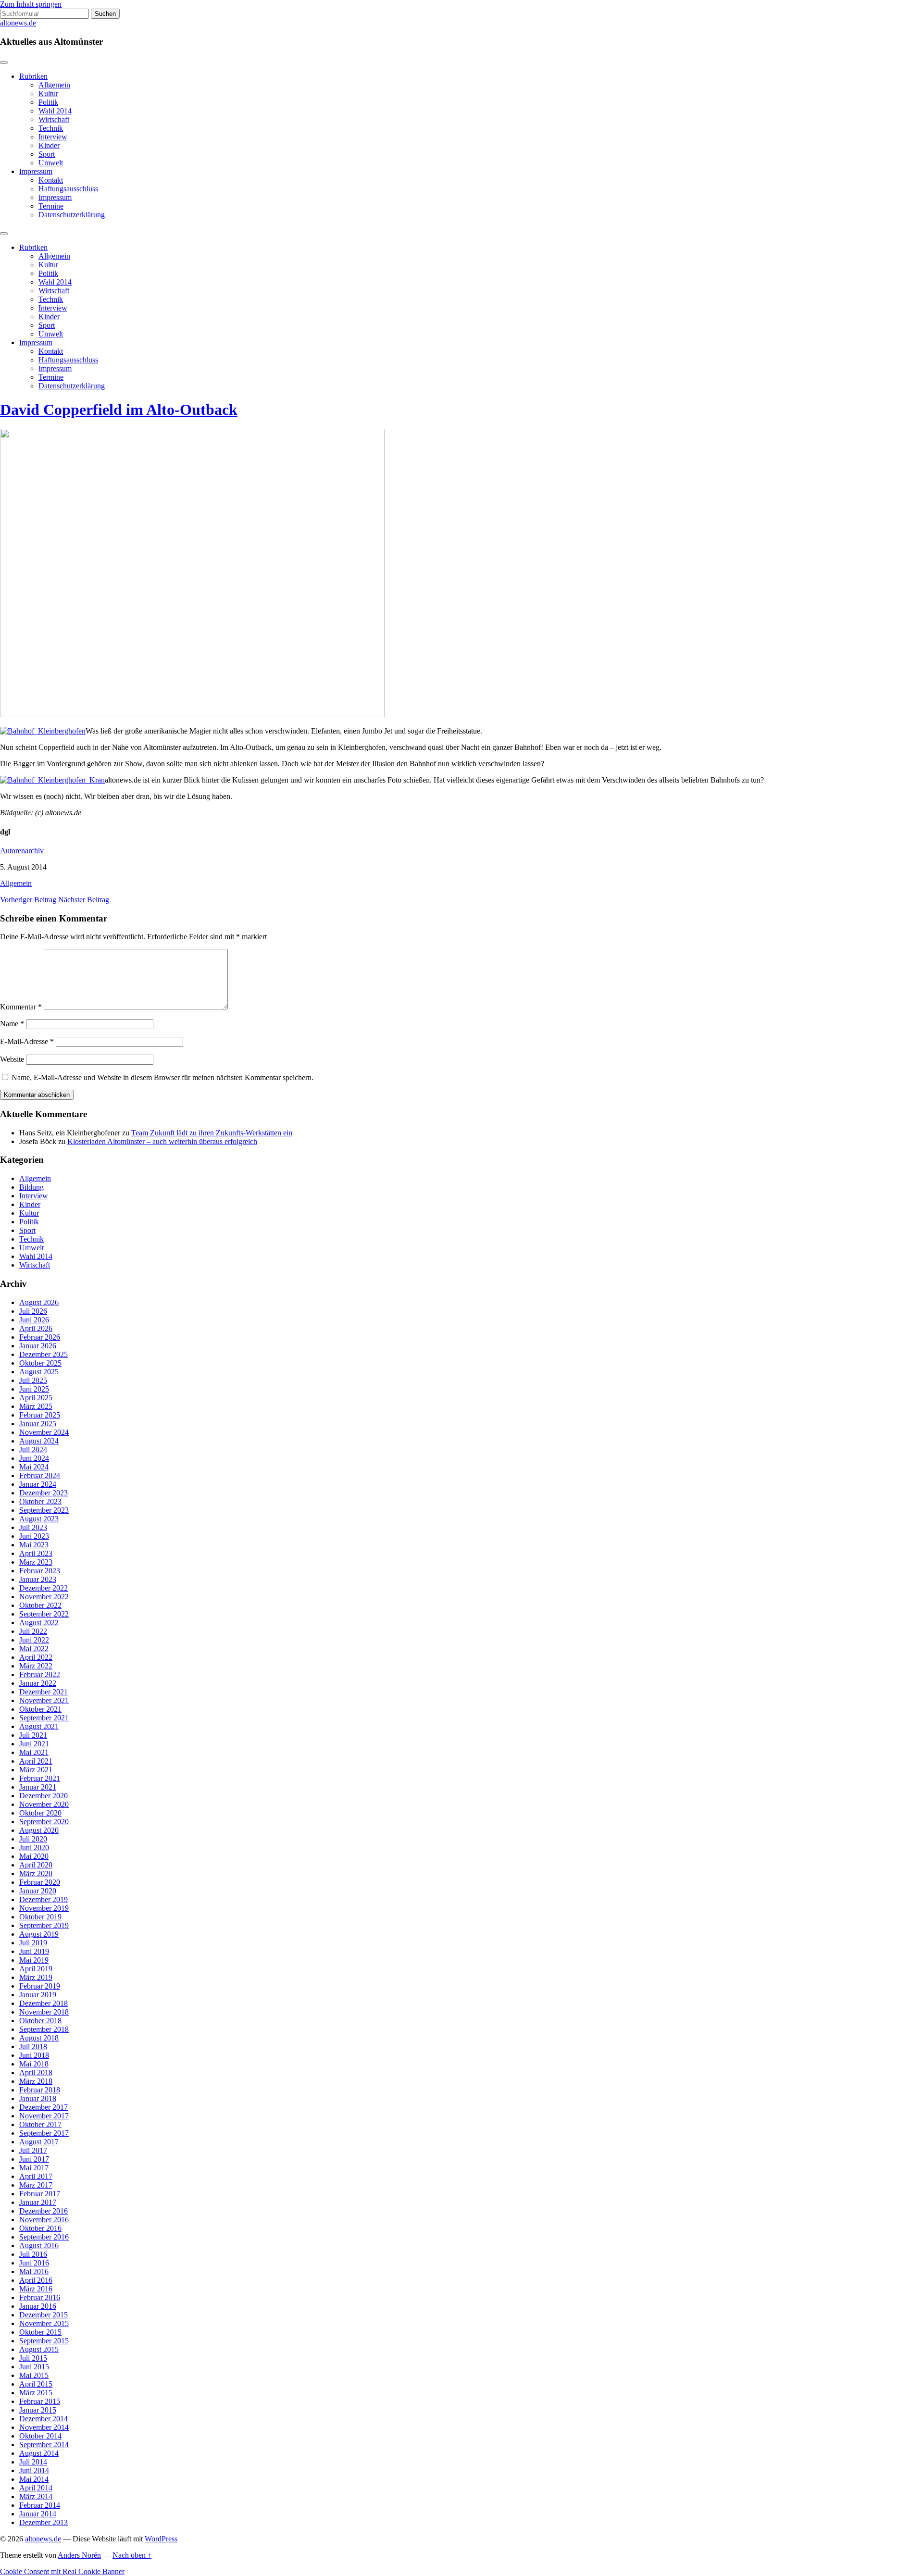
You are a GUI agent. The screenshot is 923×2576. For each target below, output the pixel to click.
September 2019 (44, 1925)
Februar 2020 (40, 1882)
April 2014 (36, 2488)
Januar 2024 (38, 1484)
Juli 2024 (33, 1450)
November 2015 (44, 2323)
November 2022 (44, 1597)
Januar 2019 (38, 1995)
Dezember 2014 (44, 2419)
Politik (48, 102)
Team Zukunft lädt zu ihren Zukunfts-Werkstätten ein (212, 1133)
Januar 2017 (38, 2202)
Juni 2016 (34, 2263)
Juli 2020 (33, 1839)
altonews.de (18, 23)
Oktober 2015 (40, 2332)
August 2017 (39, 2142)
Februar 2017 (40, 2194)
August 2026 (39, 1302)
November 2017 (44, 2116)
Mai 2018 (34, 2064)
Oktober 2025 (40, 1363)
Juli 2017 (33, 2150)
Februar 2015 (40, 2401)
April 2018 (36, 2072)
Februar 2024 (40, 1475)
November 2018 (44, 2012)
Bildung (31, 1187)
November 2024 (44, 1432)
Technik (51, 128)
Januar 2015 (38, 2410)
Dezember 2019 (44, 1899)
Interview (53, 137)
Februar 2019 (40, 1986)
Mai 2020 (34, 1856)
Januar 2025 (38, 1424)
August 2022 (39, 1623)
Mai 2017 (34, 2168)
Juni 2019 (34, 1951)
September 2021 (44, 1718)
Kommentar (21, 1007)
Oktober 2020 (40, 1813)
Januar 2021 (38, 1787)
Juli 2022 (33, 1631)
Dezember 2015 (44, 2315)
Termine (51, 206)
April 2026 (36, 1328)
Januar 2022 (38, 1683)
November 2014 (44, 2427)
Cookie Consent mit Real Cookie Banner (62, 2571)
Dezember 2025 (44, 1354)
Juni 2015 (34, 2367)
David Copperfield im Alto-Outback (119, 410)
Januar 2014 (38, 2514)
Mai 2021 (34, 1752)
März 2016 (36, 2289)
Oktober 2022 (40, 1605)
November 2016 (44, 2220)
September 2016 (44, 2237)
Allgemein (54, 85)
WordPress (161, 2539)
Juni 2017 (34, 2159)
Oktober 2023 (40, 1501)
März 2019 (36, 1977)
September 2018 (44, 2029)
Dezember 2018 (44, 2003)
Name (12, 1024)
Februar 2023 (40, 1571)
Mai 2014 (34, 2479)
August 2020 (39, 1830)
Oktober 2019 (40, 1917)
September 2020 (44, 1822)
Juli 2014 (33, 2462)
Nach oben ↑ (132, 2555)
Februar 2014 (40, 2505)
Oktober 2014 (40, 2436)
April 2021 (36, 1761)
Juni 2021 (34, 1744)
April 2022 (36, 1657)
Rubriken (33, 76)
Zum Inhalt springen (31, 4)
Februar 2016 (40, 2297)
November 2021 (44, 1700)
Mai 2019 (34, 1960)
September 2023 (44, 1510)
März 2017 (36, 2185)
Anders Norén (79, 2555)
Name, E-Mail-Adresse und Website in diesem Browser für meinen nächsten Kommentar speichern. (162, 1077)
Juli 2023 (33, 1527)
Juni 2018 (34, 2055)
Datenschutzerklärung (72, 215)
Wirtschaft (54, 119)
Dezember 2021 (44, 1692)
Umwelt (51, 163)
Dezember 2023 (44, 1493)
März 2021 (36, 1770)
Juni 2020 (34, 1848)
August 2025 (39, 1372)
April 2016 (36, 2280)
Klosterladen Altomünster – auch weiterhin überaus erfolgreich (162, 1141)
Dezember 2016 (44, 2211)
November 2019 (44, 1908)
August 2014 (39, 2453)
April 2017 (36, 2176)
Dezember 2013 (44, 2522)
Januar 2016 (38, 2306)
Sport (47, 154)
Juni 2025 (34, 1389)
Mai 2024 (34, 1467)
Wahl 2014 (55, 111)
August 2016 (39, 2246)
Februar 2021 (40, 1778)
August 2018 (39, 2038)
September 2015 (44, 2341)
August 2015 (39, 2349)
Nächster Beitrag (84, 900)
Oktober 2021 (40, 1709)
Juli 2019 (33, 1943)
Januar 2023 (38, 1579)
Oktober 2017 (40, 2124)
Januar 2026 (38, 1346)
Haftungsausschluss (68, 189)
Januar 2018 (38, 2098)
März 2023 (36, 1562)
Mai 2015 (34, 2375)
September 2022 (44, 1614)
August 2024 (39, 1441)
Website (12, 1059)
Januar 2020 (38, 1891)
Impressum (36, 171)
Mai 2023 (34, 1545)
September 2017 (44, 2133)
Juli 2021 (33, 1735)
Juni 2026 (34, 1320)
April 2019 (36, 1969)
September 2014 (44, 2445)
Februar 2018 (40, 2090)
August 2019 (39, 1934)
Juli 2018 (33, 2047)
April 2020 (36, 1865)
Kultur (48, 93)
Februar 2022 (40, 1674)
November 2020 (44, 1804)
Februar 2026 (40, 1337)
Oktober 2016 (40, 2228)
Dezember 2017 (44, 2107)
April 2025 (36, 1398)
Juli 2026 (33, 1311)
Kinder (49, 145)
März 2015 (36, 2393)
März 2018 (36, 2081)
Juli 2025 (33, 1380)
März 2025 (36, 1406)
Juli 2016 (33, 2254)
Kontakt (51, 180)
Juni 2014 (34, 2470)
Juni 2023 (34, 1536)
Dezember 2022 (44, 1588)
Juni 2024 (34, 1458)
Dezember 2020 (44, 1796)
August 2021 (39, 1726)
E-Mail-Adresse (27, 1041)
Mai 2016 (34, 2271)
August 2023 (39, 1519)
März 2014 (36, 2496)
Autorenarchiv (22, 851)
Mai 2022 (34, 1649)
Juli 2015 (33, 2358)
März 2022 (36, 1666)
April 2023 (36, 1553)
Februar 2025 (40, 1415)
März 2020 (36, 1873)
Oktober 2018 (40, 2021)
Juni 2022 (34, 1640)
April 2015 (36, 2384)
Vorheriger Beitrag (28, 900)
